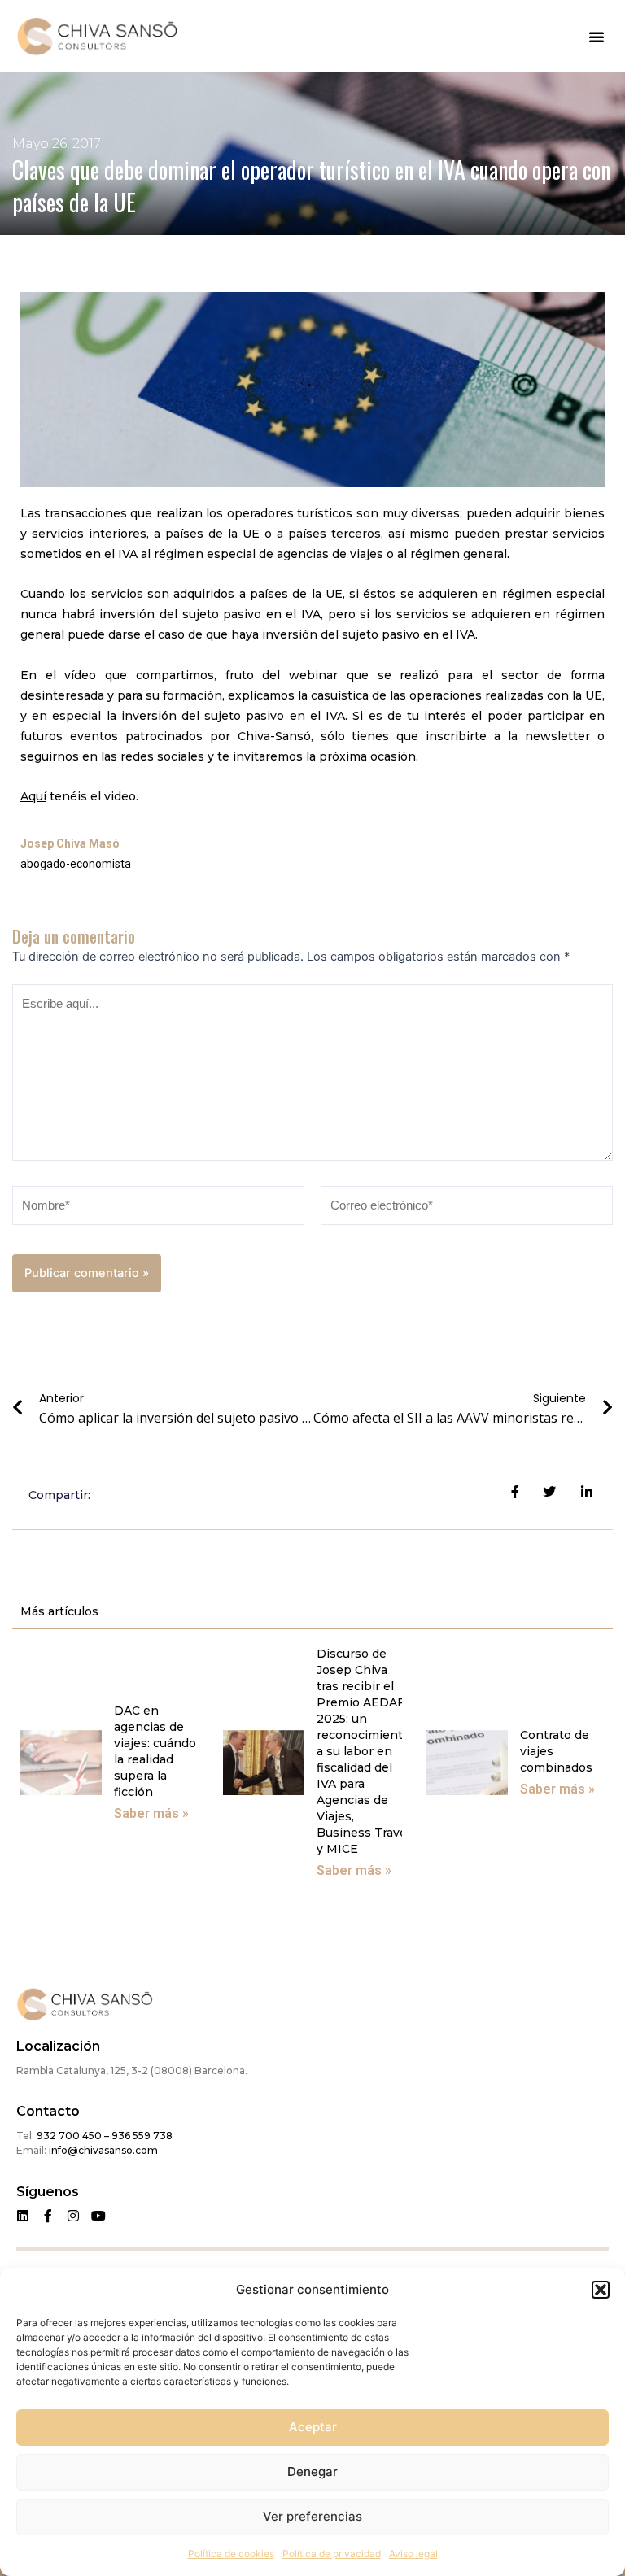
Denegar (312, 2471)
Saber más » (151, 1813)
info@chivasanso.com (103, 2150)
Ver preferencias (312, 2516)
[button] (601, 2290)
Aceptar (313, 2427)
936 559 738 (141, 2136)
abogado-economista (76, 864)
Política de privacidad (332, 2554)
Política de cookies (231, 2554)
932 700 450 (69, 2136)
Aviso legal (413, 2554)
